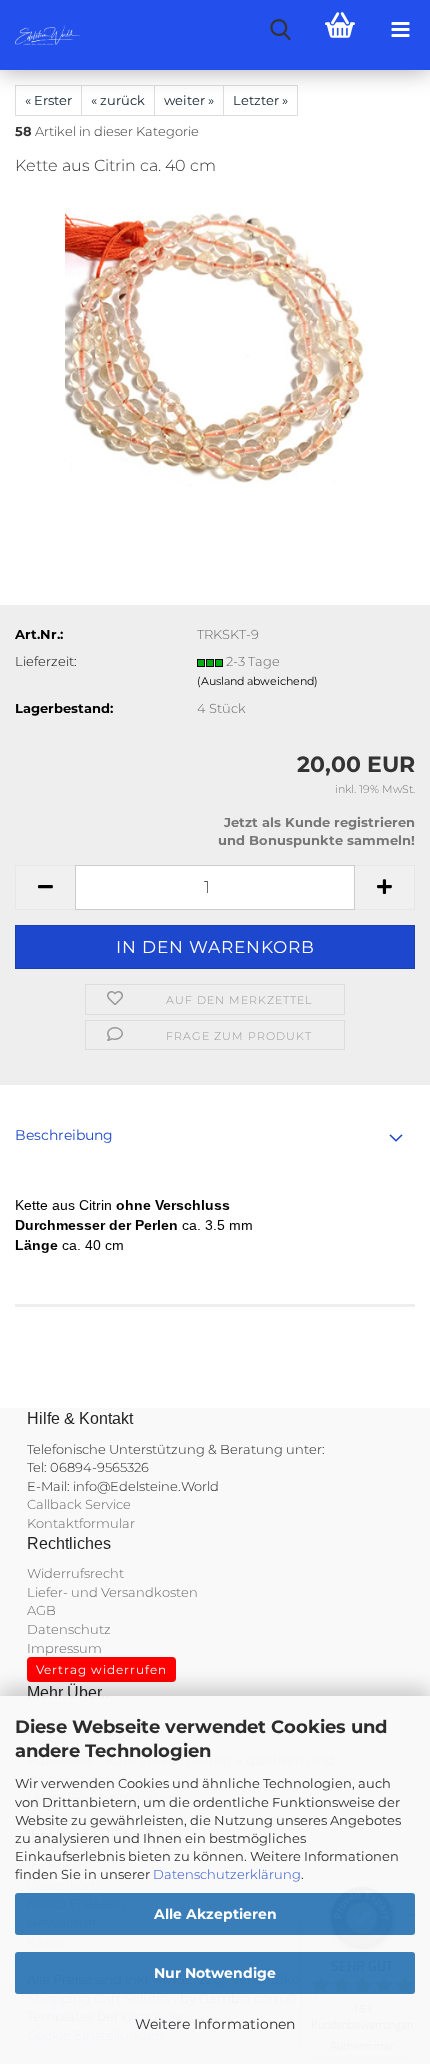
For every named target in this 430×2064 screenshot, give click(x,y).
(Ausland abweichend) (257, 681)
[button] (45, 887)
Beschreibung (64, 1135)
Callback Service (79, 1504)
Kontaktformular (81, 1523)
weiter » (189, 100)
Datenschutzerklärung (227, 1874)
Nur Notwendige (215, 1973)
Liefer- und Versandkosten (112, 1592)
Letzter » (260, 100)
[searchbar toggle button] (280, 30)
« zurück (118, 100)
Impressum (64, 1648)
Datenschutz (69, 1629)
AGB (41, 1610)
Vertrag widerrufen (101, 1669)
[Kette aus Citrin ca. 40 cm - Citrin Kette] (215, 344)
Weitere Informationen (215, 2024)
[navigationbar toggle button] (400, 30)
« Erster (48, 100)
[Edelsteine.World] (40, 35)
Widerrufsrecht (75, 1573)
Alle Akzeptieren (215, 1914)
